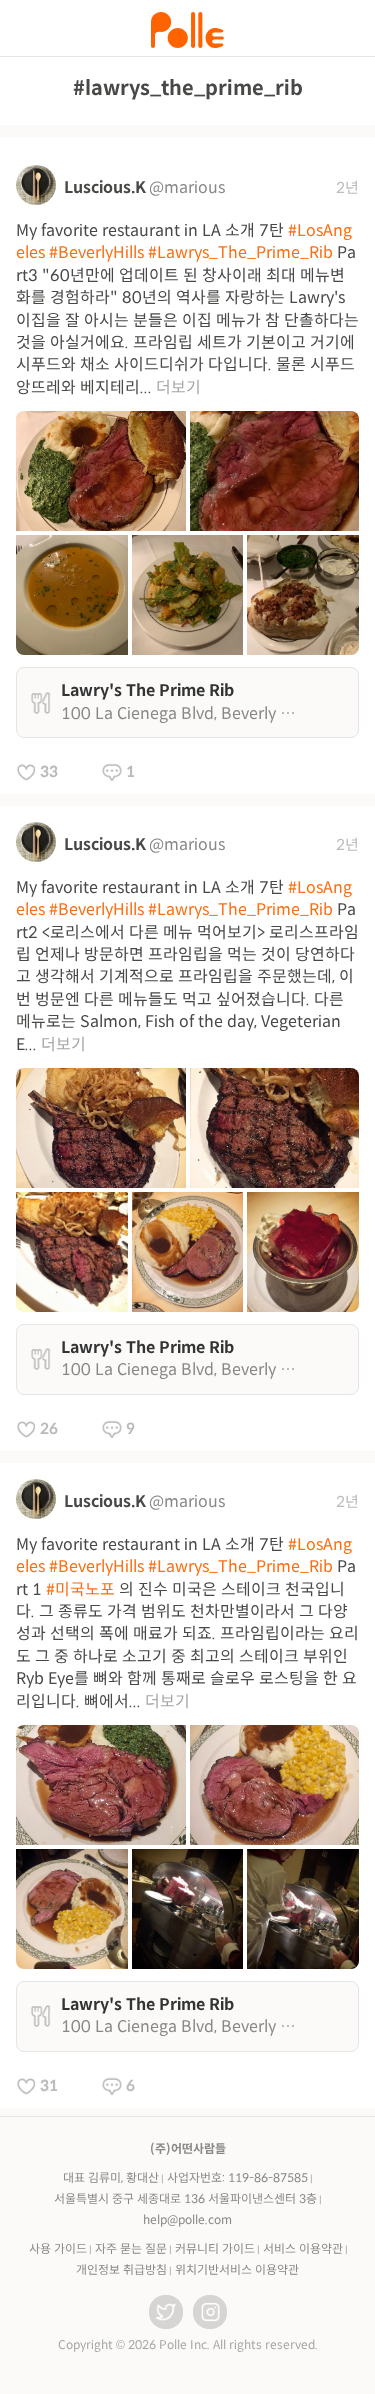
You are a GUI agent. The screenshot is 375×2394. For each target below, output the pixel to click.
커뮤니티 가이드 (215, 2248)
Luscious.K (105, 187)
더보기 (178, 387)
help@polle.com (187, 2219)
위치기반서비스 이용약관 (237, 2269)
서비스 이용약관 (303, 2248)
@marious (187, 187)
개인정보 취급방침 (121, 2269)
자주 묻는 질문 (131, 2248)
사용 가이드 (58, 2248)
